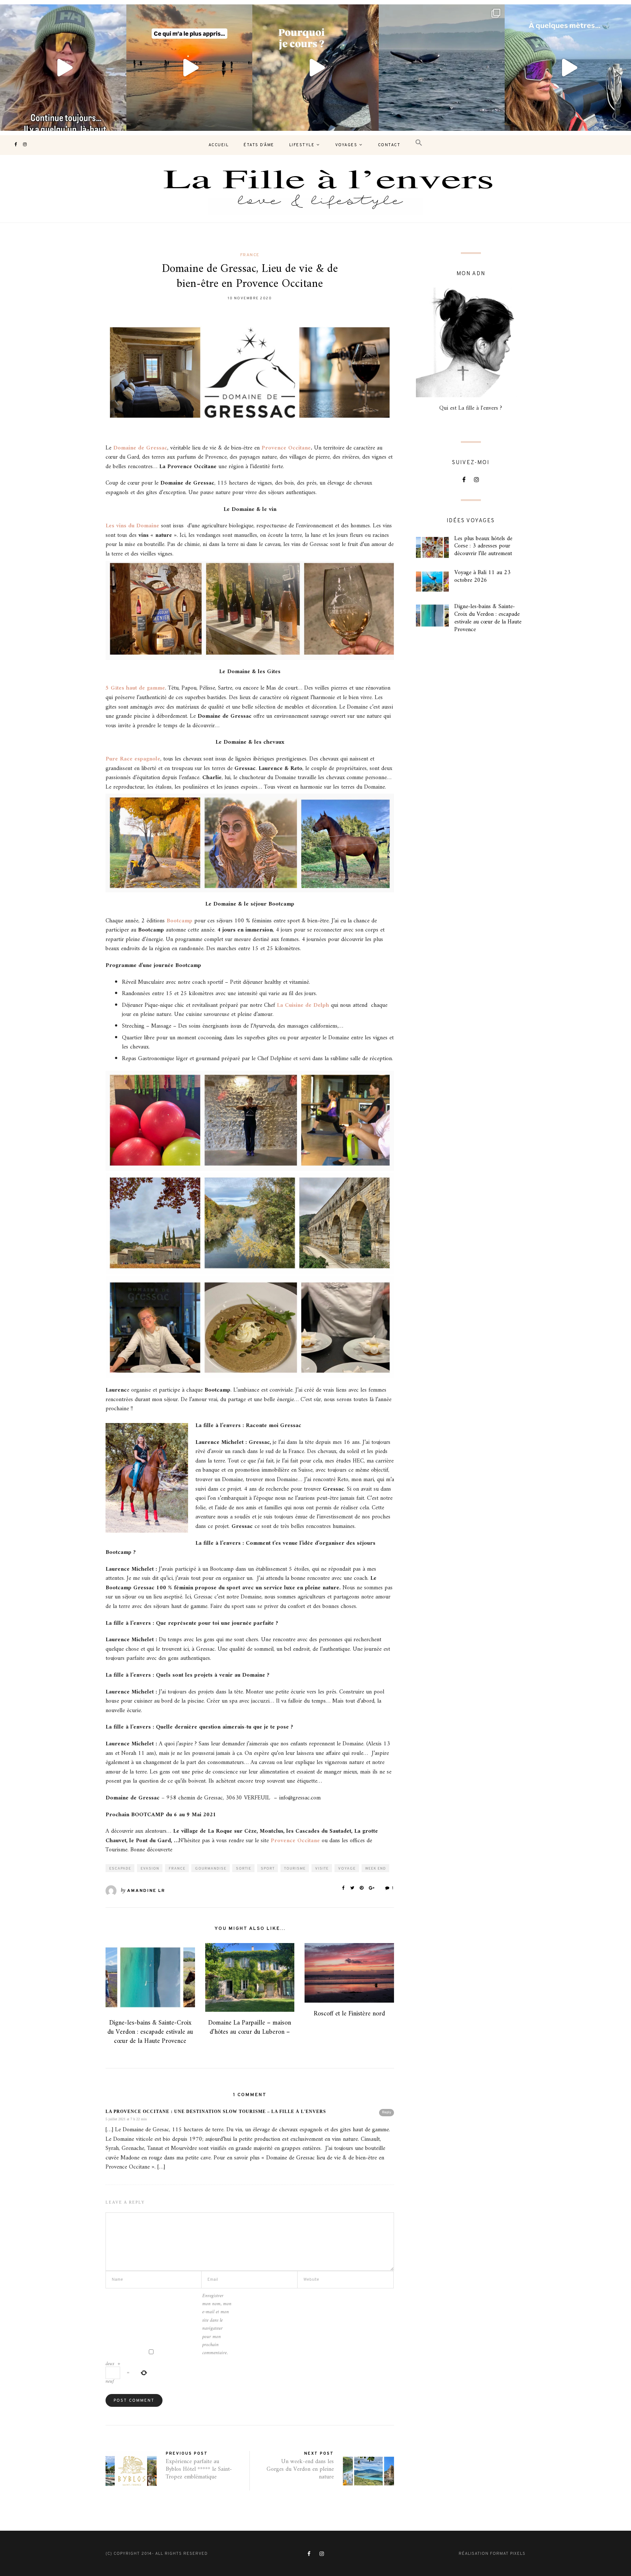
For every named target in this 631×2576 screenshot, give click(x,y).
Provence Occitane (286, 448)
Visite (322, 1869)
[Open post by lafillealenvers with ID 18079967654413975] (315, 68)
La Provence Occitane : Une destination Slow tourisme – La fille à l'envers (216, 2112)
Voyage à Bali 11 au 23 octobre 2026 (482, 576)
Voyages (346, 145)
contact (389, 145)
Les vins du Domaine (132, 526)
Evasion (150, 1869)
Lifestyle (302, 145)
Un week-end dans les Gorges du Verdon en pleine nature (300, 2469)
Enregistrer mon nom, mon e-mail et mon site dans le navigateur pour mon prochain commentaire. (217, 2325)
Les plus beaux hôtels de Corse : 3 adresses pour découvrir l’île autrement (483, 546)
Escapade (120, 1869)
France (250, 255)
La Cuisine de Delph (302, 1005)
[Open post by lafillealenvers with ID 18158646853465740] (442, 68)
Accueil (219, 145)
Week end (376, 1869)
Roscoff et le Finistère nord (349, 2014)
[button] (419, 143)
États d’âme (259, 145)
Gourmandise (211, 1869)
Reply (387, 2112)
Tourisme (295, 1869)
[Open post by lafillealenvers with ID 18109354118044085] (63, 68)
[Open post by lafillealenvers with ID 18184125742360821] (568, 68)
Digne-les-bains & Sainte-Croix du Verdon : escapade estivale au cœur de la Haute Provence (150, 2032)
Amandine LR (146, 1891)
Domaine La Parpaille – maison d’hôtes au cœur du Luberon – (250, 2027)
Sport (268, 1869)
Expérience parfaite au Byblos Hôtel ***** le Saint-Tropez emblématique (199, 2469)
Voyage (347, 1869)
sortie (244, 1869)
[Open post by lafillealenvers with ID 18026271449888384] (190, 68)
